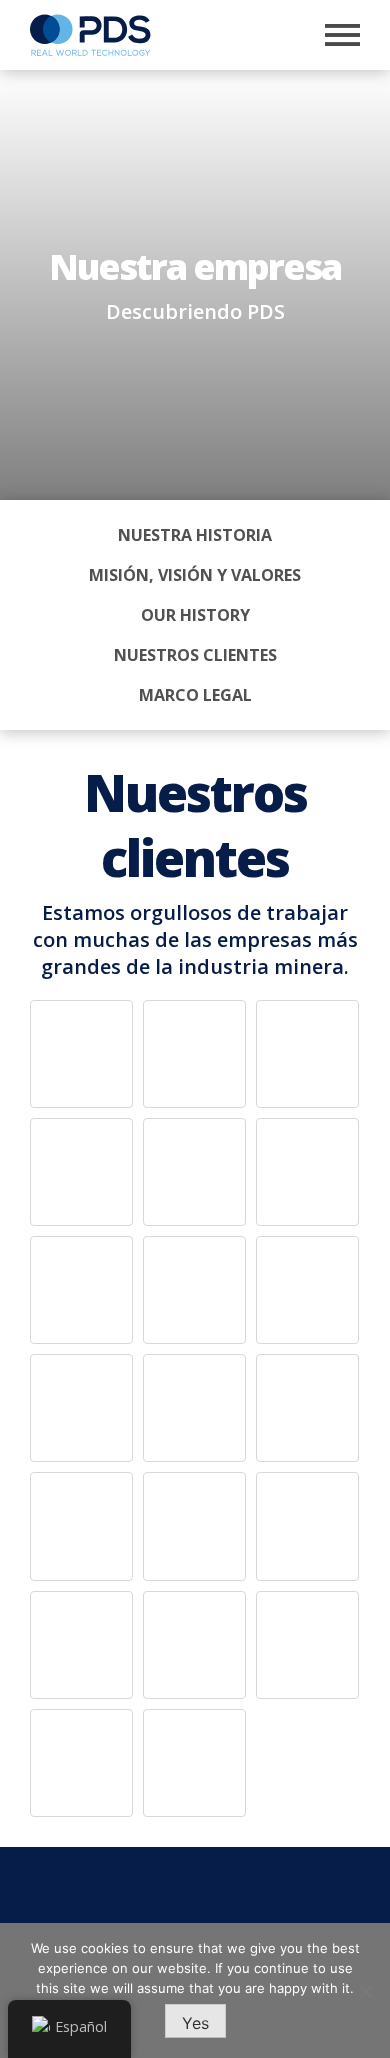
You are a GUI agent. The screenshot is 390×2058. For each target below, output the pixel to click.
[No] (365, 1991)
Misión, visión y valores (195, 575)
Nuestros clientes (195, 655)
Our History (195, 615)
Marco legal (195, 695)
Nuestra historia (195, 535)
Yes (195, 2023)
